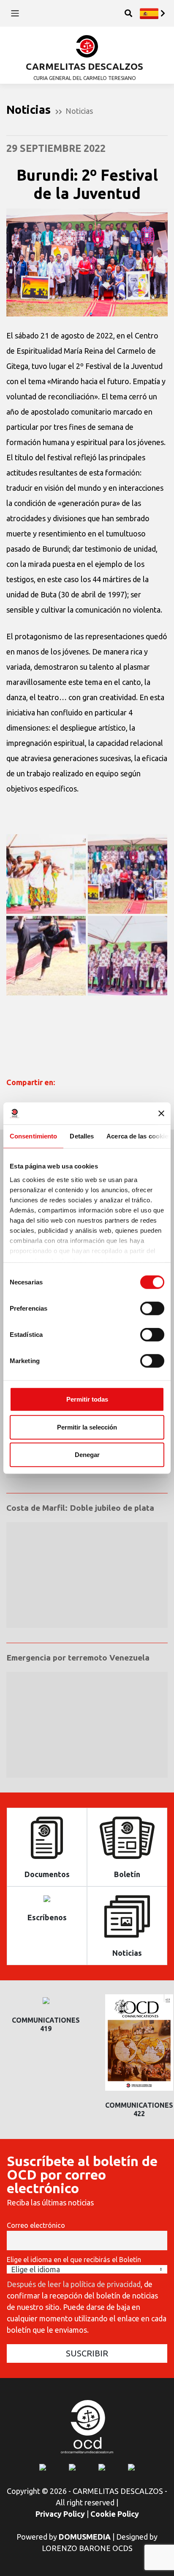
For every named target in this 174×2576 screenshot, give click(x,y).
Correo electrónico (36, 2225)
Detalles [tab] (82, 1136)
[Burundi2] (46, 956)
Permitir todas (87, 1399)
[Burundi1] (128, 956)
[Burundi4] (46, 874)
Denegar (87, 1455)
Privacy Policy (60, 2514)
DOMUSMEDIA (85, 2537)
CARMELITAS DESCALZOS (84, 66)
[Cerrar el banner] (161, 1113)
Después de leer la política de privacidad (74, 2284)
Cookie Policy (115, 2514)
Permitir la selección (87, 1427)
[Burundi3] (128, 874)
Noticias (79, 111)
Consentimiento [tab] (33, 1136)
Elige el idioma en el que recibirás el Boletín (74, 2260)
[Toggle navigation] (15, 13)
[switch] (152, 1309)
